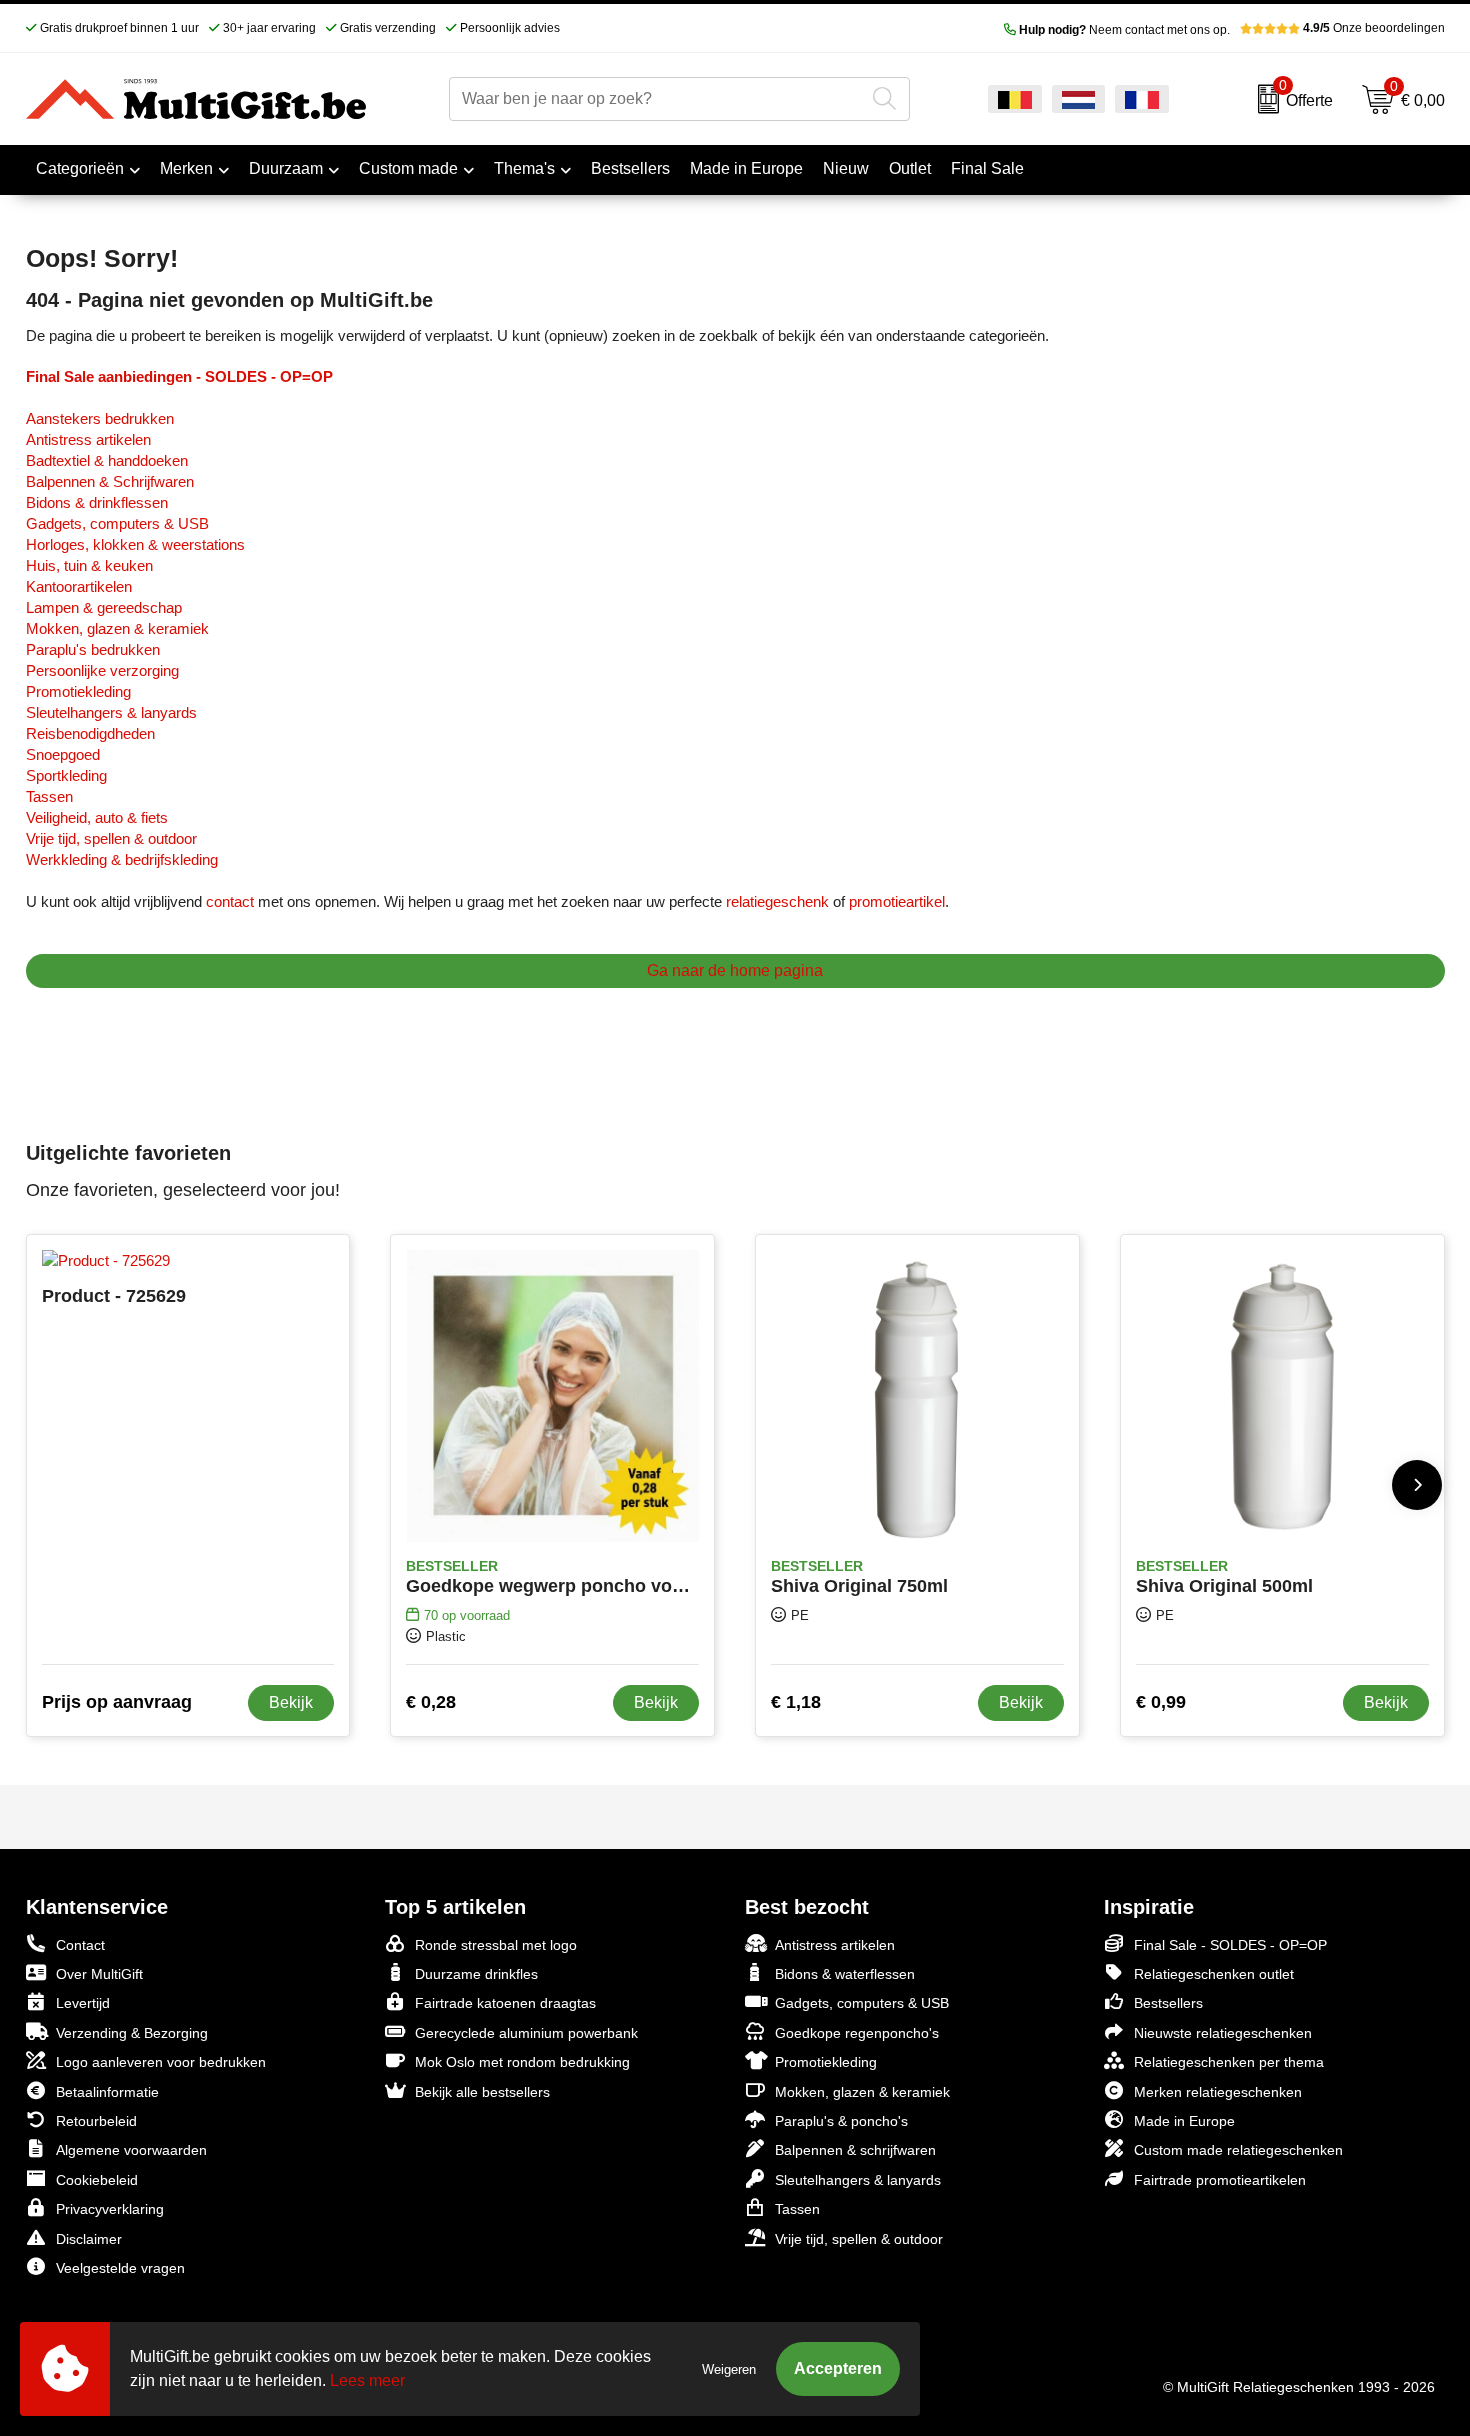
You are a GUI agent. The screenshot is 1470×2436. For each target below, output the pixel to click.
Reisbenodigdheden (90, 733)
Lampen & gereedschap (104, 607)
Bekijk (291, 1702)
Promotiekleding (78, 691)
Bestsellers (1168, 2003)
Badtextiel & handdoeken (107, 460)
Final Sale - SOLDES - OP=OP (1230, 1945)
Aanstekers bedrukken (100, 418)
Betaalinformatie (107, 2092)
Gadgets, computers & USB (117, 523)
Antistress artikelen (88, 439)
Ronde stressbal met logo (496, 1945)
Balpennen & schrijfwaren (855, 2150)
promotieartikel (897, 901)
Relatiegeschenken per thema (1229, 2062)
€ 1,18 (796, 1702)
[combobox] (656, 99)
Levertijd (83, 2003)
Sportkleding (66, 775)
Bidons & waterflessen (845, 1974)
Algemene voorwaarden (131, 2150)
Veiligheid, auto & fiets (97, 817)
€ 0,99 (1161, 1702)
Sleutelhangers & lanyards (111, 712)
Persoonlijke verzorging (102, 670)
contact (230, 901)
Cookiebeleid (97, 2180)
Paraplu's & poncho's (841, 2121)
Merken (186, 168)
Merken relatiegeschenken (1218, 2092)
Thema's (524, 168)
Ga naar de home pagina (735, 970)
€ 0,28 (431, 1702)
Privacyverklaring (110, 2209)
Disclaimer (89, 2239)
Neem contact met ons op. (1124, 30)
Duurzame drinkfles (476, 1974)
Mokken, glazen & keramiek (117, 628)
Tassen (49, 796)
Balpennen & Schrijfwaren (110, 481)
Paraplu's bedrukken (93, 649)
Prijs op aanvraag (117, 1702)
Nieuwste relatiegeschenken (1223, 2033)
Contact (80, 1945)
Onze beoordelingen (1374, 28)
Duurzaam (286, 168)
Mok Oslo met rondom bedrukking (522, 2062)
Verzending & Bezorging (132, 2033)
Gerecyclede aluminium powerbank (526, 2033)
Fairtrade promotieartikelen (1220, 2180)
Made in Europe (1184, 2121)
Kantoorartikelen (79, 586)
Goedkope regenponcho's (857, 2033)
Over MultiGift (99, 1974)
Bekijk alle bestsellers (482, 2092)
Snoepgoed (63, 754)
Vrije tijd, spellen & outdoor (111, 838)
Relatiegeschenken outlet (1214, 1974)
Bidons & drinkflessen (97, 502)
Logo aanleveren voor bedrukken (161, 2062)
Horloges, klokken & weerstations (135, 544)
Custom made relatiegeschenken (1238, 2150)
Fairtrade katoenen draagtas (505, 2003)
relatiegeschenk (777, 901)
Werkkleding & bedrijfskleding (122, 859)
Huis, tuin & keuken (89, 565)
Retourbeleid (96, 2121)
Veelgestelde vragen (120, 2268)
